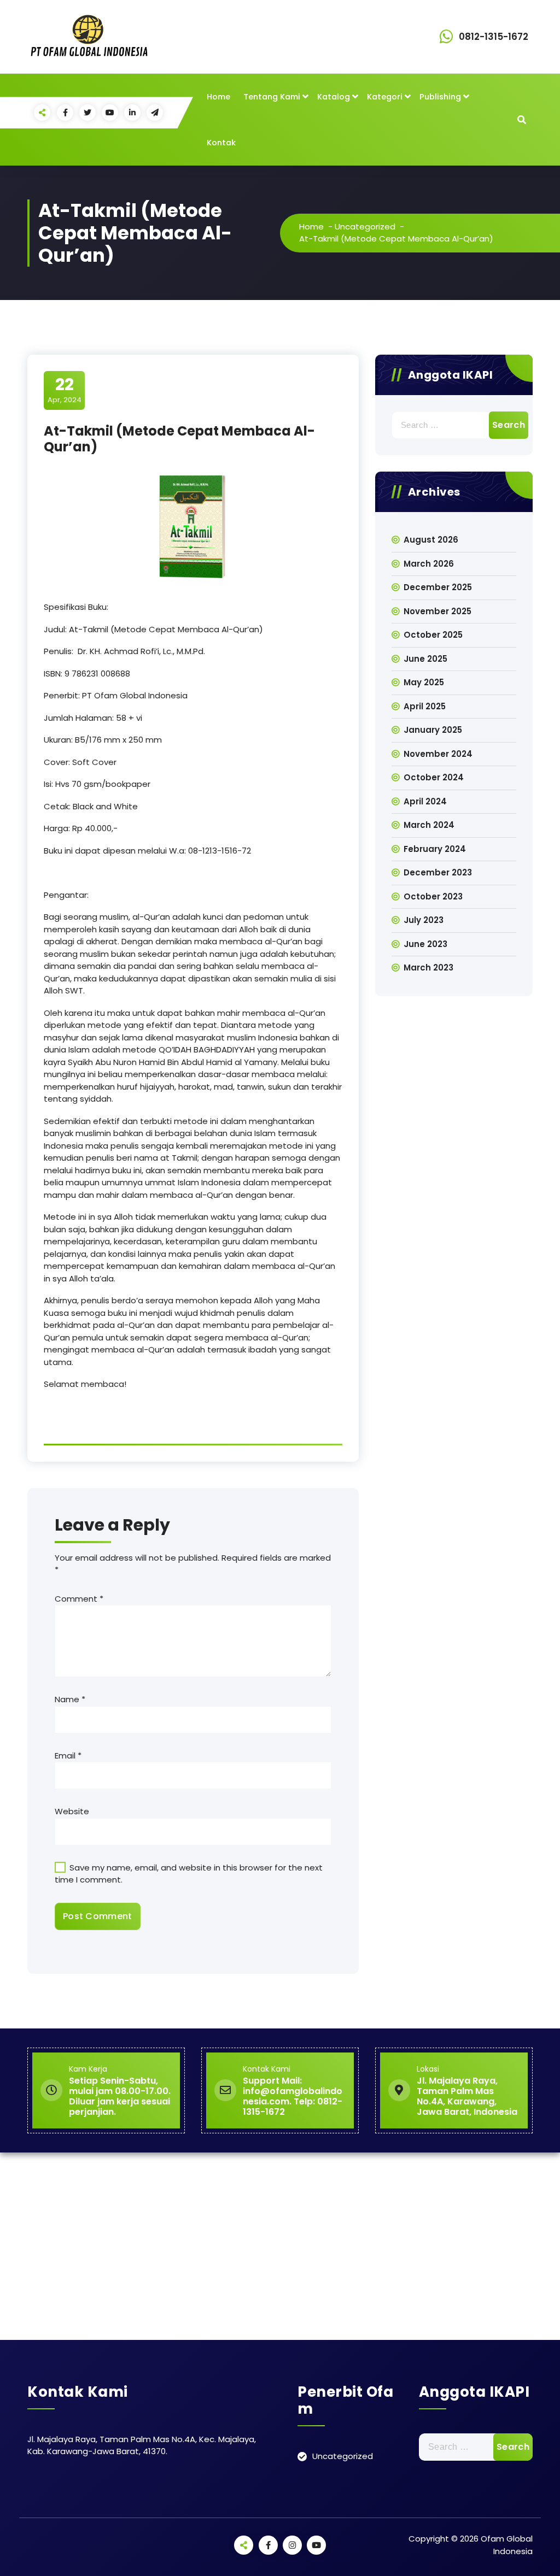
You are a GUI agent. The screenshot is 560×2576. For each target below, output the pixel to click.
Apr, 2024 (65, 390)
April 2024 (425, 801)
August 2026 (431, 540)
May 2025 (424, 682)
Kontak (221, 143)
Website (72, 1811)
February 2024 (435, 849)
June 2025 (425, 659)
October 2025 (433, 635)
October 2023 (433, 896)
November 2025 (437, 611)
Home (218, 97)
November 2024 (438, 754)
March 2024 (429, 825)
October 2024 (434, 777)
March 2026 (429, 564)
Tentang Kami (272, 97)
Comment (79, 1599)
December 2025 (438, 587)
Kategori (385, 97)
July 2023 (424, 920)
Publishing (440, 97)
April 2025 (425, 706)
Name (70, 1699)
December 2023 (438, 872)
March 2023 (428, 968)
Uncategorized (365, 227)
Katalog (334, 97)
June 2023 (425, 944)
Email (68, 1755)
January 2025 (433, 730)
